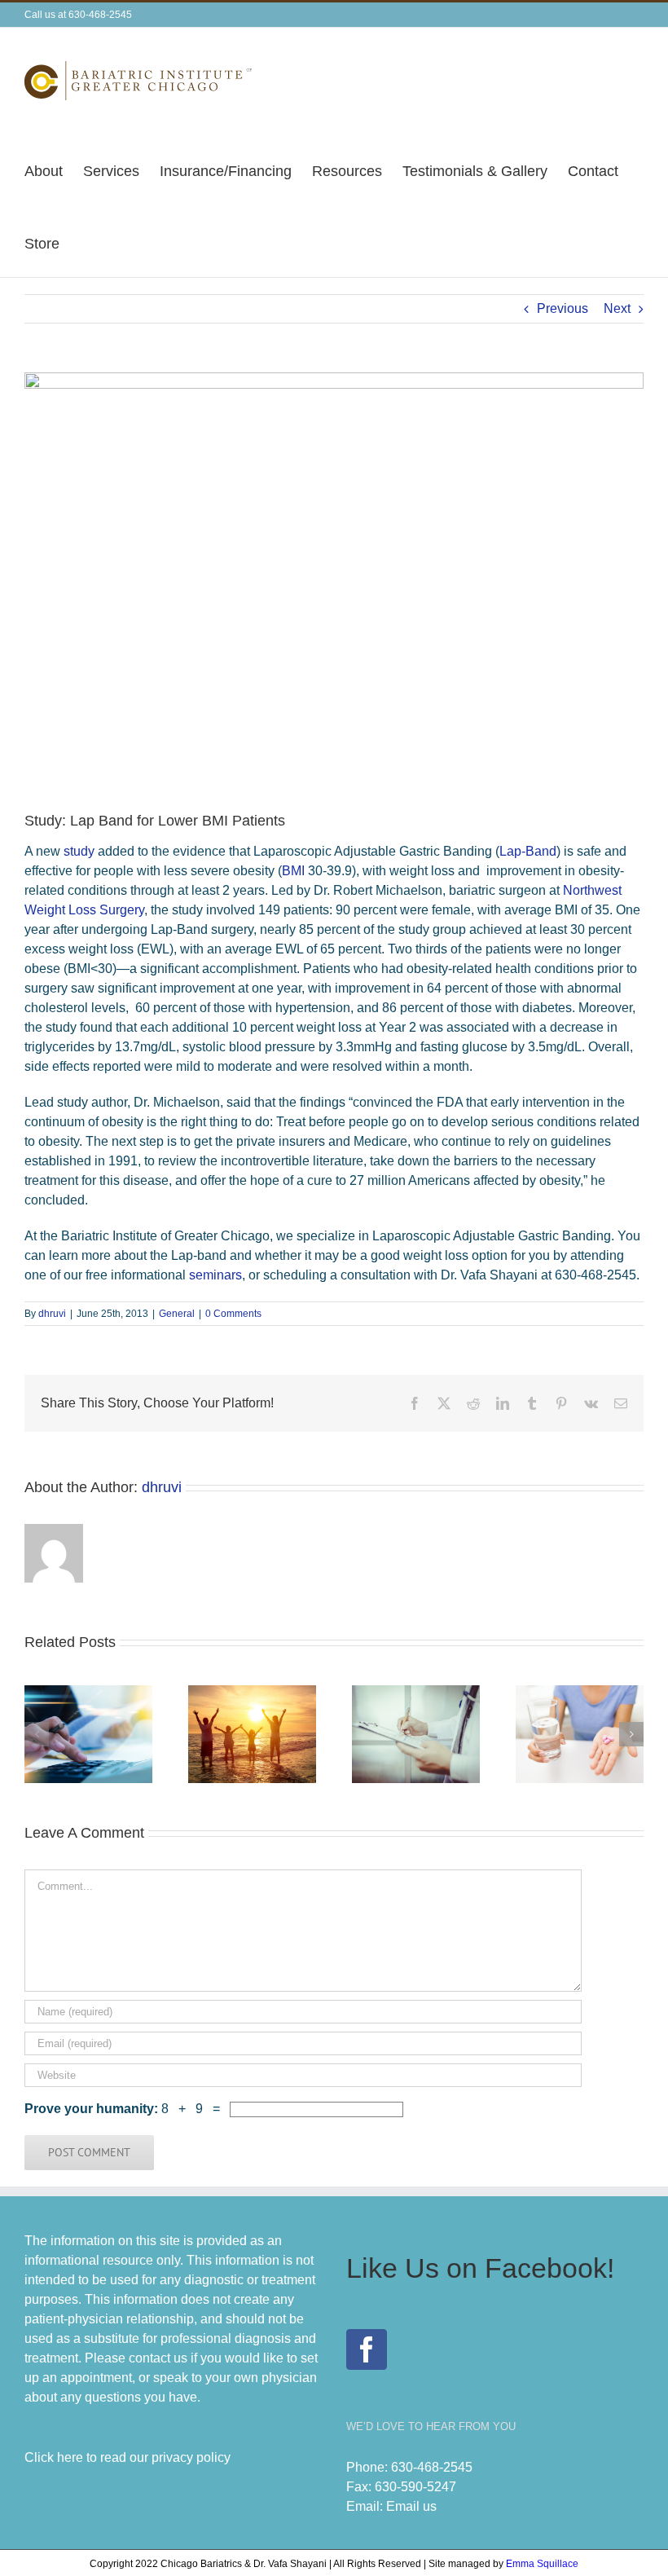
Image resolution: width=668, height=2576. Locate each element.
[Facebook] (367, 2349)
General (177, 1314)
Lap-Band (528, 851)
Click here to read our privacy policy (127, 2457)
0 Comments (233, 1314)
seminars (215, 1275)
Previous (563, 308)
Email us (411, 2506)
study (79, 851)
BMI (293, 871)
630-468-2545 (432, 2467)
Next (617, 308)
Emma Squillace (542, 2564)
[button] (37, 1734)
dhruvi (52, 1314)
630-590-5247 (415, 2487)
